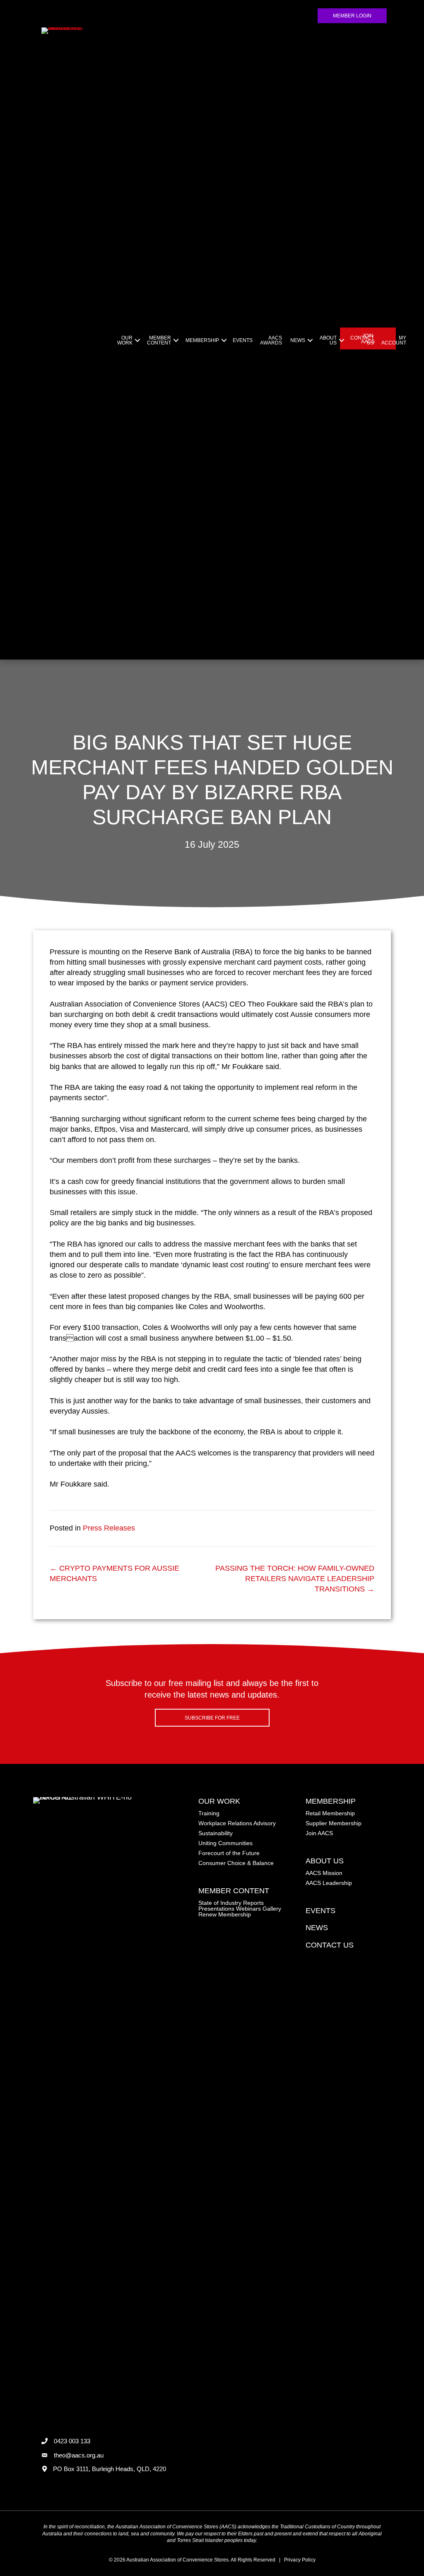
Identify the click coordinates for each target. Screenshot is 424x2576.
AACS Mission (324, 1873)
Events (243, 340)
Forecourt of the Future (229, 1853)
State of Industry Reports (231, 1903)
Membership (202, 340)
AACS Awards (271, 340)
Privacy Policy (300, 2560)
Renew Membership (225, 1914)
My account (394, 340)
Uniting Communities (225, 1843)
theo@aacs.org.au (79, 2455)
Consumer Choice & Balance (236, 1863)
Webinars (248, 1909)
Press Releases (109, 1528)
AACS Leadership (329, 1883)
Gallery (272, 1909)
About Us (328, 340)
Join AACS (319, 1833)
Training (209, 1813)
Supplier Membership (334, 1823)
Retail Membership (330, 1813)
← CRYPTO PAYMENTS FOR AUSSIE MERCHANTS (114, 1573)
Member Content (159, 340)
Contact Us (362, 340)
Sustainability (216, 1833)
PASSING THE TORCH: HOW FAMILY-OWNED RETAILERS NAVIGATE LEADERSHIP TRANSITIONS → (295, 1579)
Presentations (216, 1909)
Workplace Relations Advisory (237, 1823)
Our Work (125, 340)
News (298, 340)
